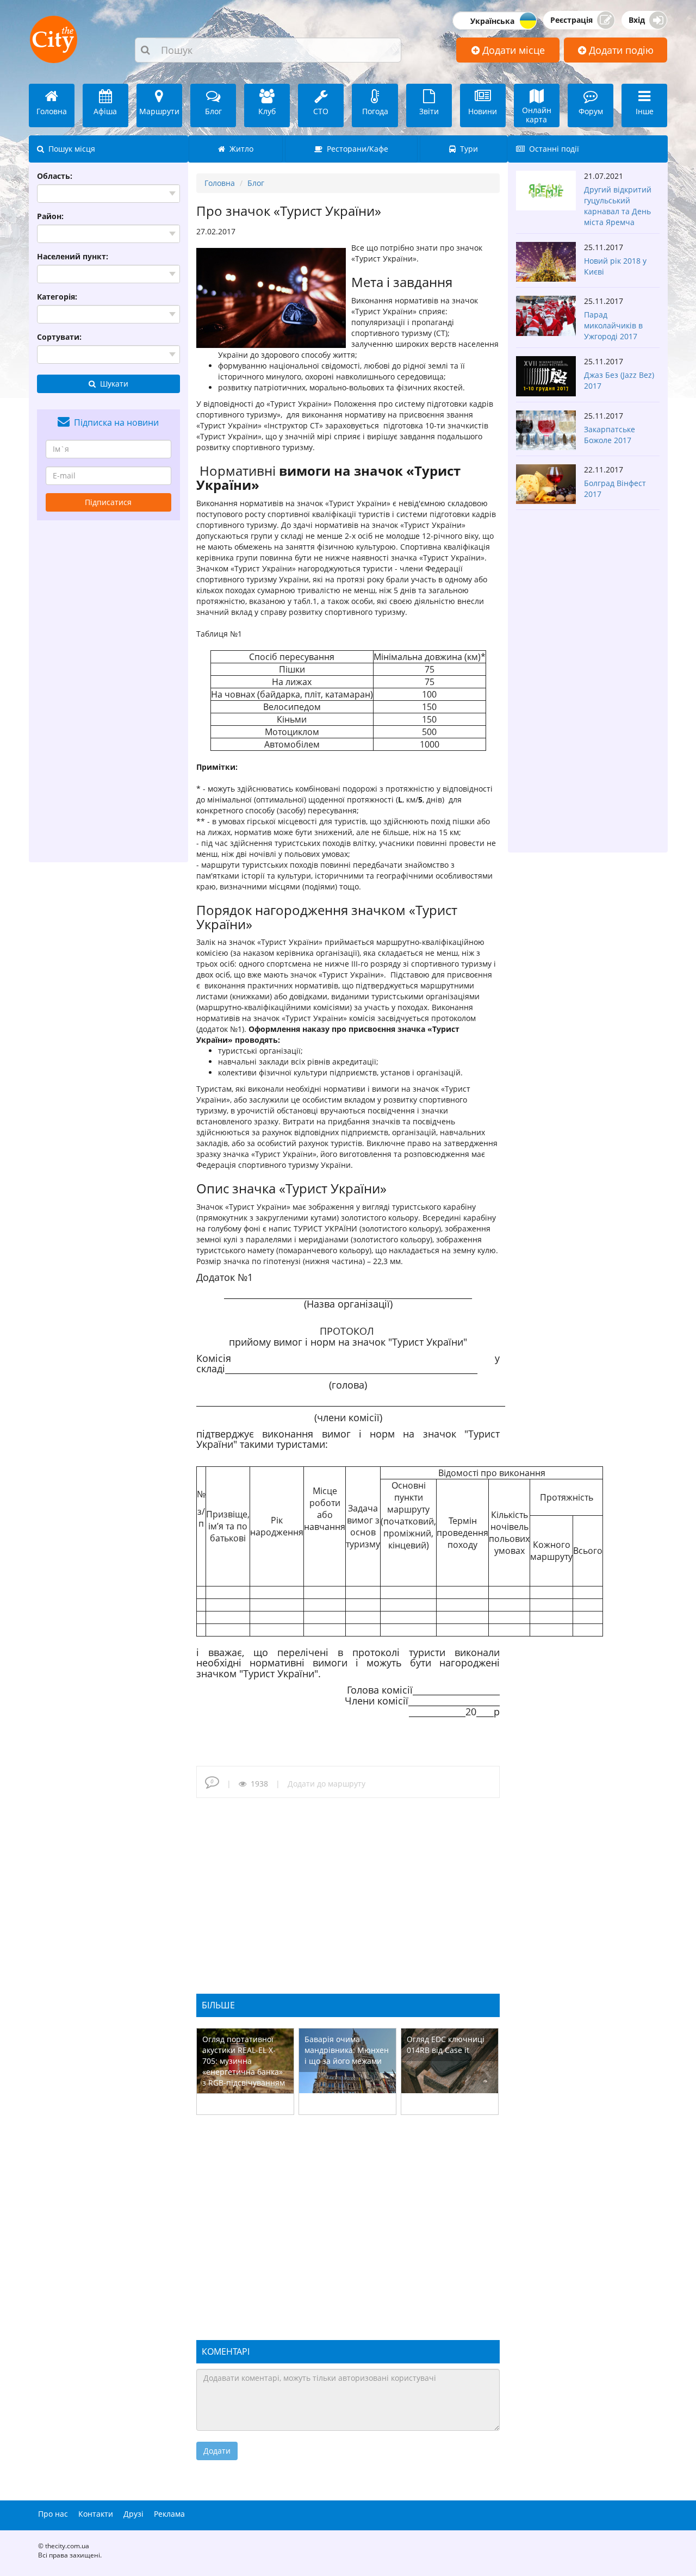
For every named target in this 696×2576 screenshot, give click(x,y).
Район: (50, 216)
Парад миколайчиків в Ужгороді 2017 (613, 325)
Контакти (96, 2514)
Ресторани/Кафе (355, 149)
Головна (220, 183)
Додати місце (512, 50)
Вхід (637, 20)
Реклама (169, 2514)
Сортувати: (59, 337)
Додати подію (620, 50)
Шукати (112, 384)
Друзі (133, 2514)
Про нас (53, 2514)
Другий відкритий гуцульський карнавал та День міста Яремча (618, 206)
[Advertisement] (109, 691)
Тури (467, 149)
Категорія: (57, 297)
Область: (55, 176)
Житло (239, 149)
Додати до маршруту (327, 1784)
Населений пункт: (73, 256)
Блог (256, 183)
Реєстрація (571, 20)
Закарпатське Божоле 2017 (610, 435)
